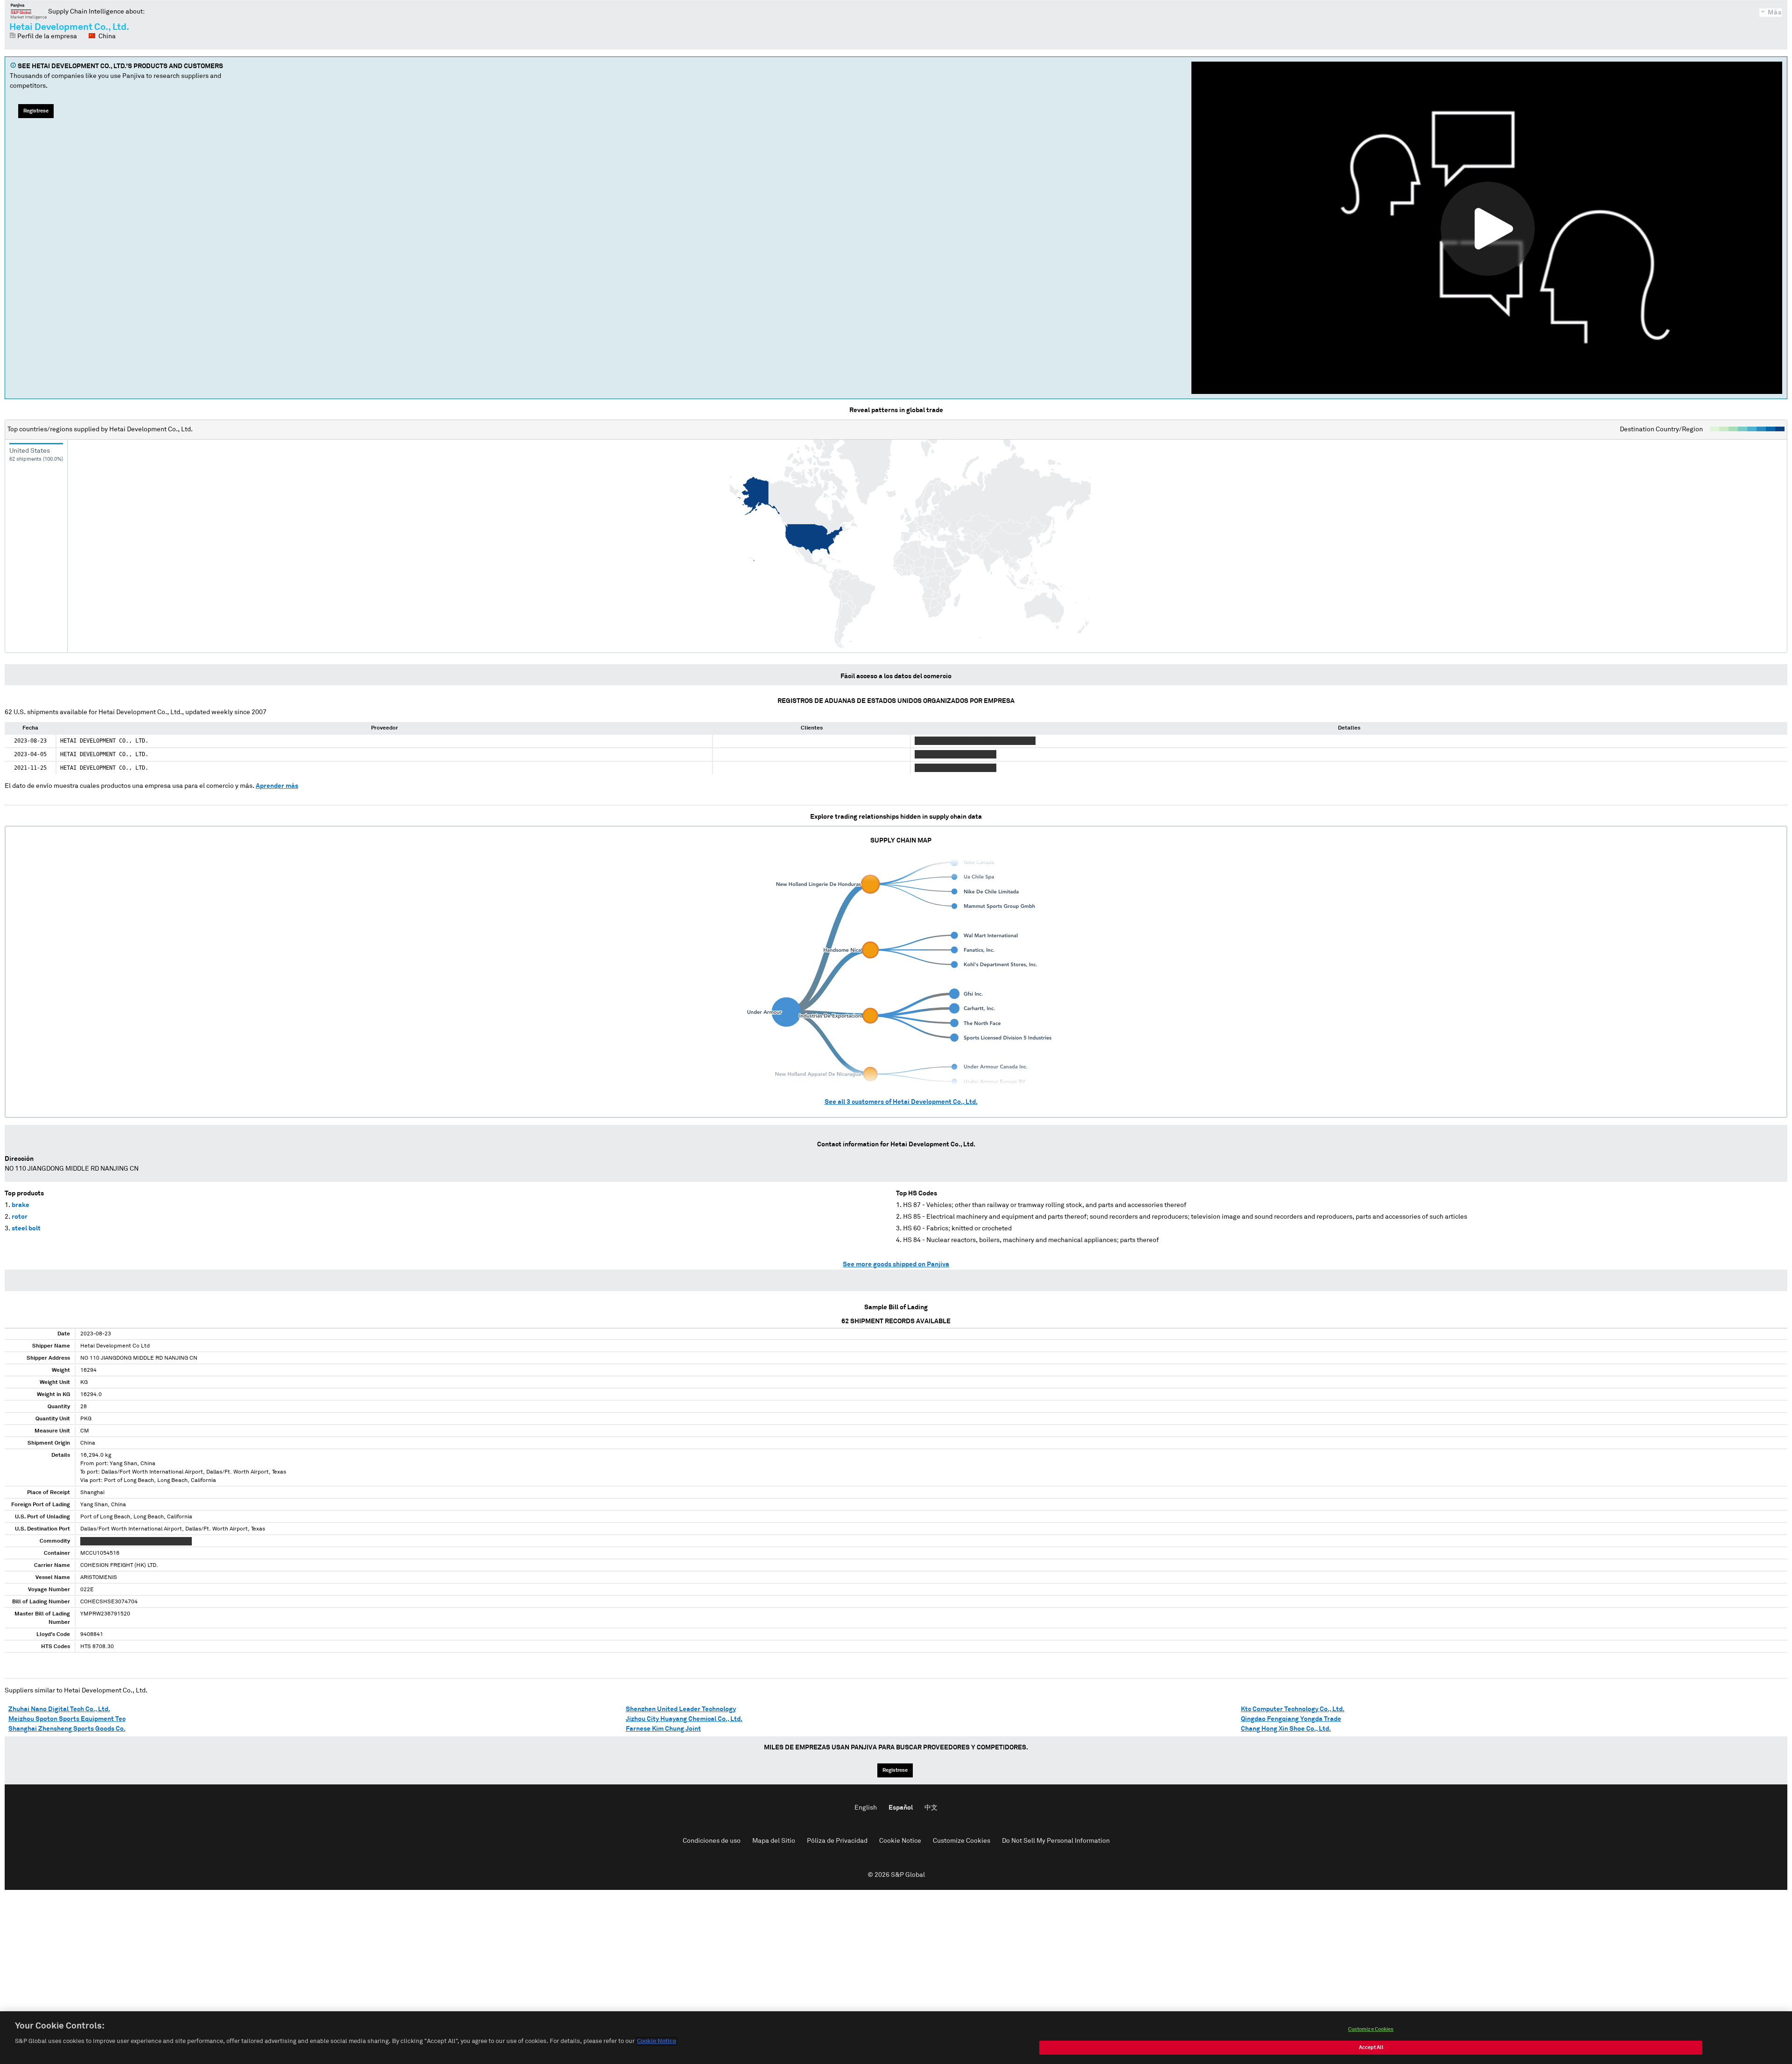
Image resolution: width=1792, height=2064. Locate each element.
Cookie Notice (900, 1841)
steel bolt (26, 1229)
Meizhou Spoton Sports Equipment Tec (67, 1719)
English (866, 1808)
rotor (20, 1217)
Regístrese (36, 111)
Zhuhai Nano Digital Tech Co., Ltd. (59, 1709)
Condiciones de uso (712, 1841)
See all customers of (901, 1102)
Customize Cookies (962, 1841)
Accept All (1371, 2047)
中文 (931, 1808)
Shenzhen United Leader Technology (681, 1709)
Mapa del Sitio (774, 1841)
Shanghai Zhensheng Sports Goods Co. (67, 1729)
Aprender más (277, 786)
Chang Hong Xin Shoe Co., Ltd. (1286, 1729)
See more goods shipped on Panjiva (896, 1264)
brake (21, 1205)
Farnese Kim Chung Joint (663, 1729)
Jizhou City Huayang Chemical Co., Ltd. (684, 1719)
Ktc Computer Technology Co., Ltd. (1293, 1709)
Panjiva (29, 11)
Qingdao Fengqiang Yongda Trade (1291, 1719)
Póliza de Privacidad (837, 1841)
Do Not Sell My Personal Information (1056, 1841)
